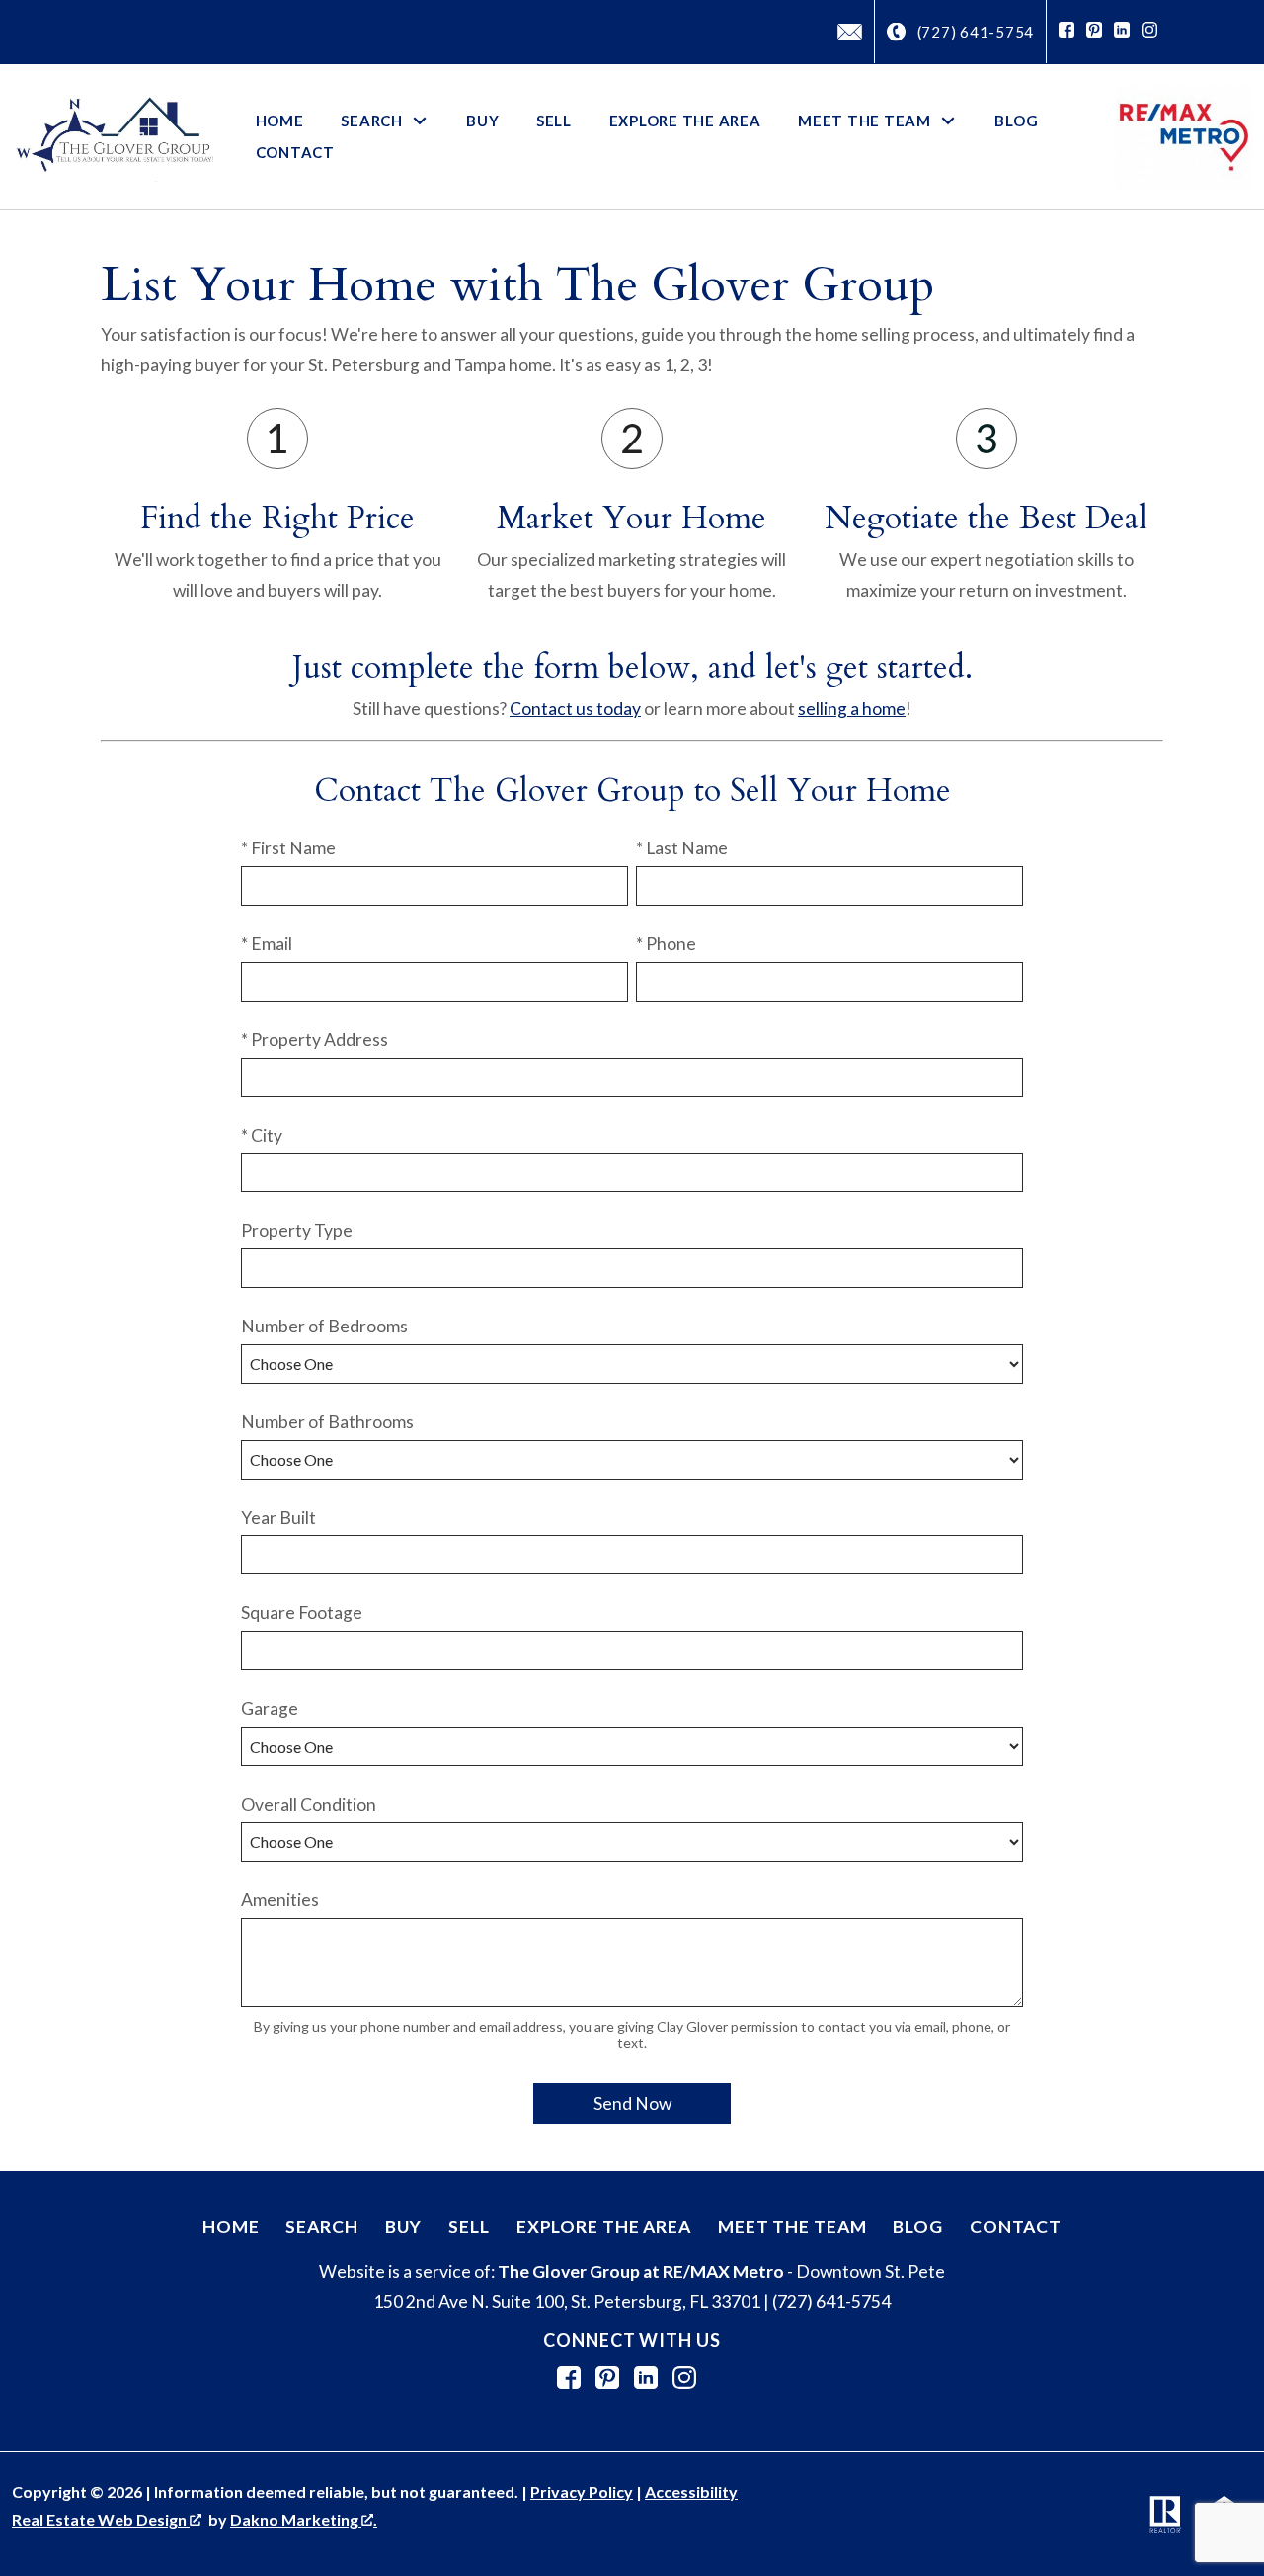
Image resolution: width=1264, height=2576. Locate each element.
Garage (270, 1708)
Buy (482, 121)
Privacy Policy (582, 2492)
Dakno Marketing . (304, 2519)
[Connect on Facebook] (1066, 32)
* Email (267, 944)
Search (321, 2227)
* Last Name (682, 848)
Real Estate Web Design (101, 2519)
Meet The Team (792, 2227)
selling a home (852, 709)
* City (262, 1135)
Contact (295, 153)
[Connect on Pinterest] (1094, 32)
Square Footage (302, 1612)
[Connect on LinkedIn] (1122, 32)
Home (280, 121)
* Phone (666, 944)
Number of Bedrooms (324, 1326)
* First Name (288, 848)
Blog (1016, 121)
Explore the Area (685, 121)
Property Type (297, 1230)
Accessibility (691, 2492)
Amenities (280, 1900)
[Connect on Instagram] (1149, 32)
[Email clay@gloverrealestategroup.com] (850, 32)
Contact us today (575, 709)
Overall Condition (309, 1804)
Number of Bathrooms (327, 1422)
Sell (554, 121)
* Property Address (315, 1040)
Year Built (278, 1518)
